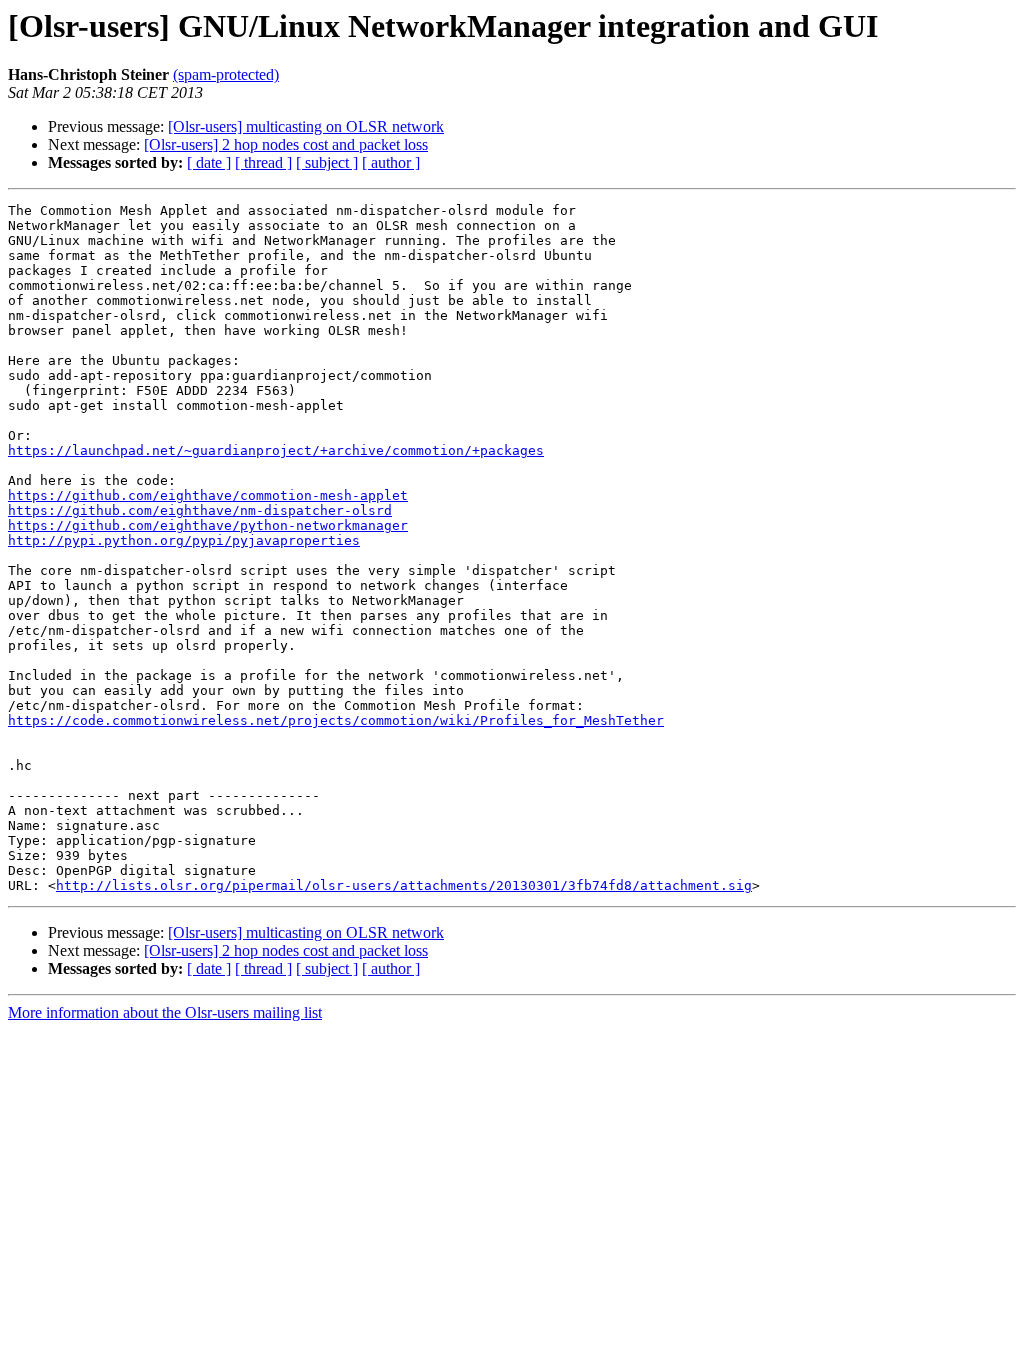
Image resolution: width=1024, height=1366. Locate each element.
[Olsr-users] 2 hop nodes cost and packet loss (286, 144)
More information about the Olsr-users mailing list (165, 1012)
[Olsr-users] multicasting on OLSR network (306, 126)
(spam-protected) (226, 74)
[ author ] (391, 162)
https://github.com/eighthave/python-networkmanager (208, 525)
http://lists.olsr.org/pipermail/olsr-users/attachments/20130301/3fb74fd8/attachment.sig (404, 885)
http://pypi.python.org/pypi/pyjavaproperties (184, 540)
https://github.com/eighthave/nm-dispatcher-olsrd (200, 510)
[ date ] (209, 162)
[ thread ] (263, 162)
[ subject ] (327, 162)
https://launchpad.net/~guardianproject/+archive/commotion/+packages (276, 450)
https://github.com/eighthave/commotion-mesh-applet (208, 495)
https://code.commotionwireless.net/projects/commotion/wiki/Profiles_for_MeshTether (336, 720)
